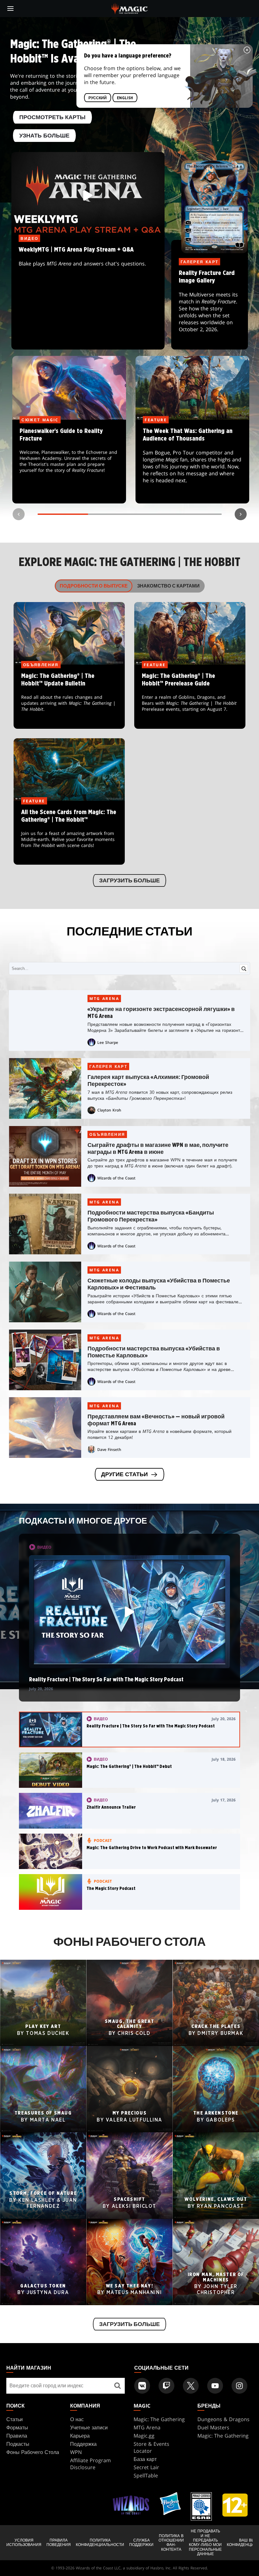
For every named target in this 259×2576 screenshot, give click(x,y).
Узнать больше (44, 136)
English (125, 98)
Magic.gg (144, 2436)
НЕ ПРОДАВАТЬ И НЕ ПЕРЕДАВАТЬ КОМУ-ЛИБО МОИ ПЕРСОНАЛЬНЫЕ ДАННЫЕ (205, 2543)
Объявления (107, 1134)
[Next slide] (241, 514)
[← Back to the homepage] (130, 8)
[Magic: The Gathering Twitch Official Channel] (166, 2386)
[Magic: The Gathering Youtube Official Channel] (215, 2386)
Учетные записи (89, 2427)
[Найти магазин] (118, 2386)
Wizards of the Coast (116, 1178)
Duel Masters (213, 2427)
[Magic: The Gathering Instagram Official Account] (239, 2386)
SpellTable (146, 2476)
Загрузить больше (129, 881)
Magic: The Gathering (159, 2419)
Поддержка (83, 2444)
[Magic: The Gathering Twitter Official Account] (191, 2386)
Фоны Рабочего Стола (33, 2452)
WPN (76, 2452)
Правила (17, 2436)
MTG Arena (104, 999)
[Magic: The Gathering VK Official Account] (142, 2386)
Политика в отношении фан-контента (171, 2543)
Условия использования (24, 2543)
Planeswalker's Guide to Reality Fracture (69, 462)
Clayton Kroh (109, 1110)
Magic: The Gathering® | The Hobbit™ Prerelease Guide (190, 697)
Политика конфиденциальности (100, 2543)
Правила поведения (59, 2543)
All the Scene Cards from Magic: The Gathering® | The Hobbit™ (69, 833)
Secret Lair (146, 2467)
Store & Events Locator (151, 2447)
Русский (98, 98)
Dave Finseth (109, 1449)
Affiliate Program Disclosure (90, 2464)
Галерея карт (108, 1066)
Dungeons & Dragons (223, 2419)
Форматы (17, 2427)
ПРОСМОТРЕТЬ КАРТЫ (52, 118)
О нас (77, 2419)
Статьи (15, 2419)
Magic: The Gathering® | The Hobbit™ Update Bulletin (69, 697)
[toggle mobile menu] (10, 9)
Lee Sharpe (108, 1042)
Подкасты (18, 2444)
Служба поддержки (141, 2543)
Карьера (80, 2436)
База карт (145, 2459)
